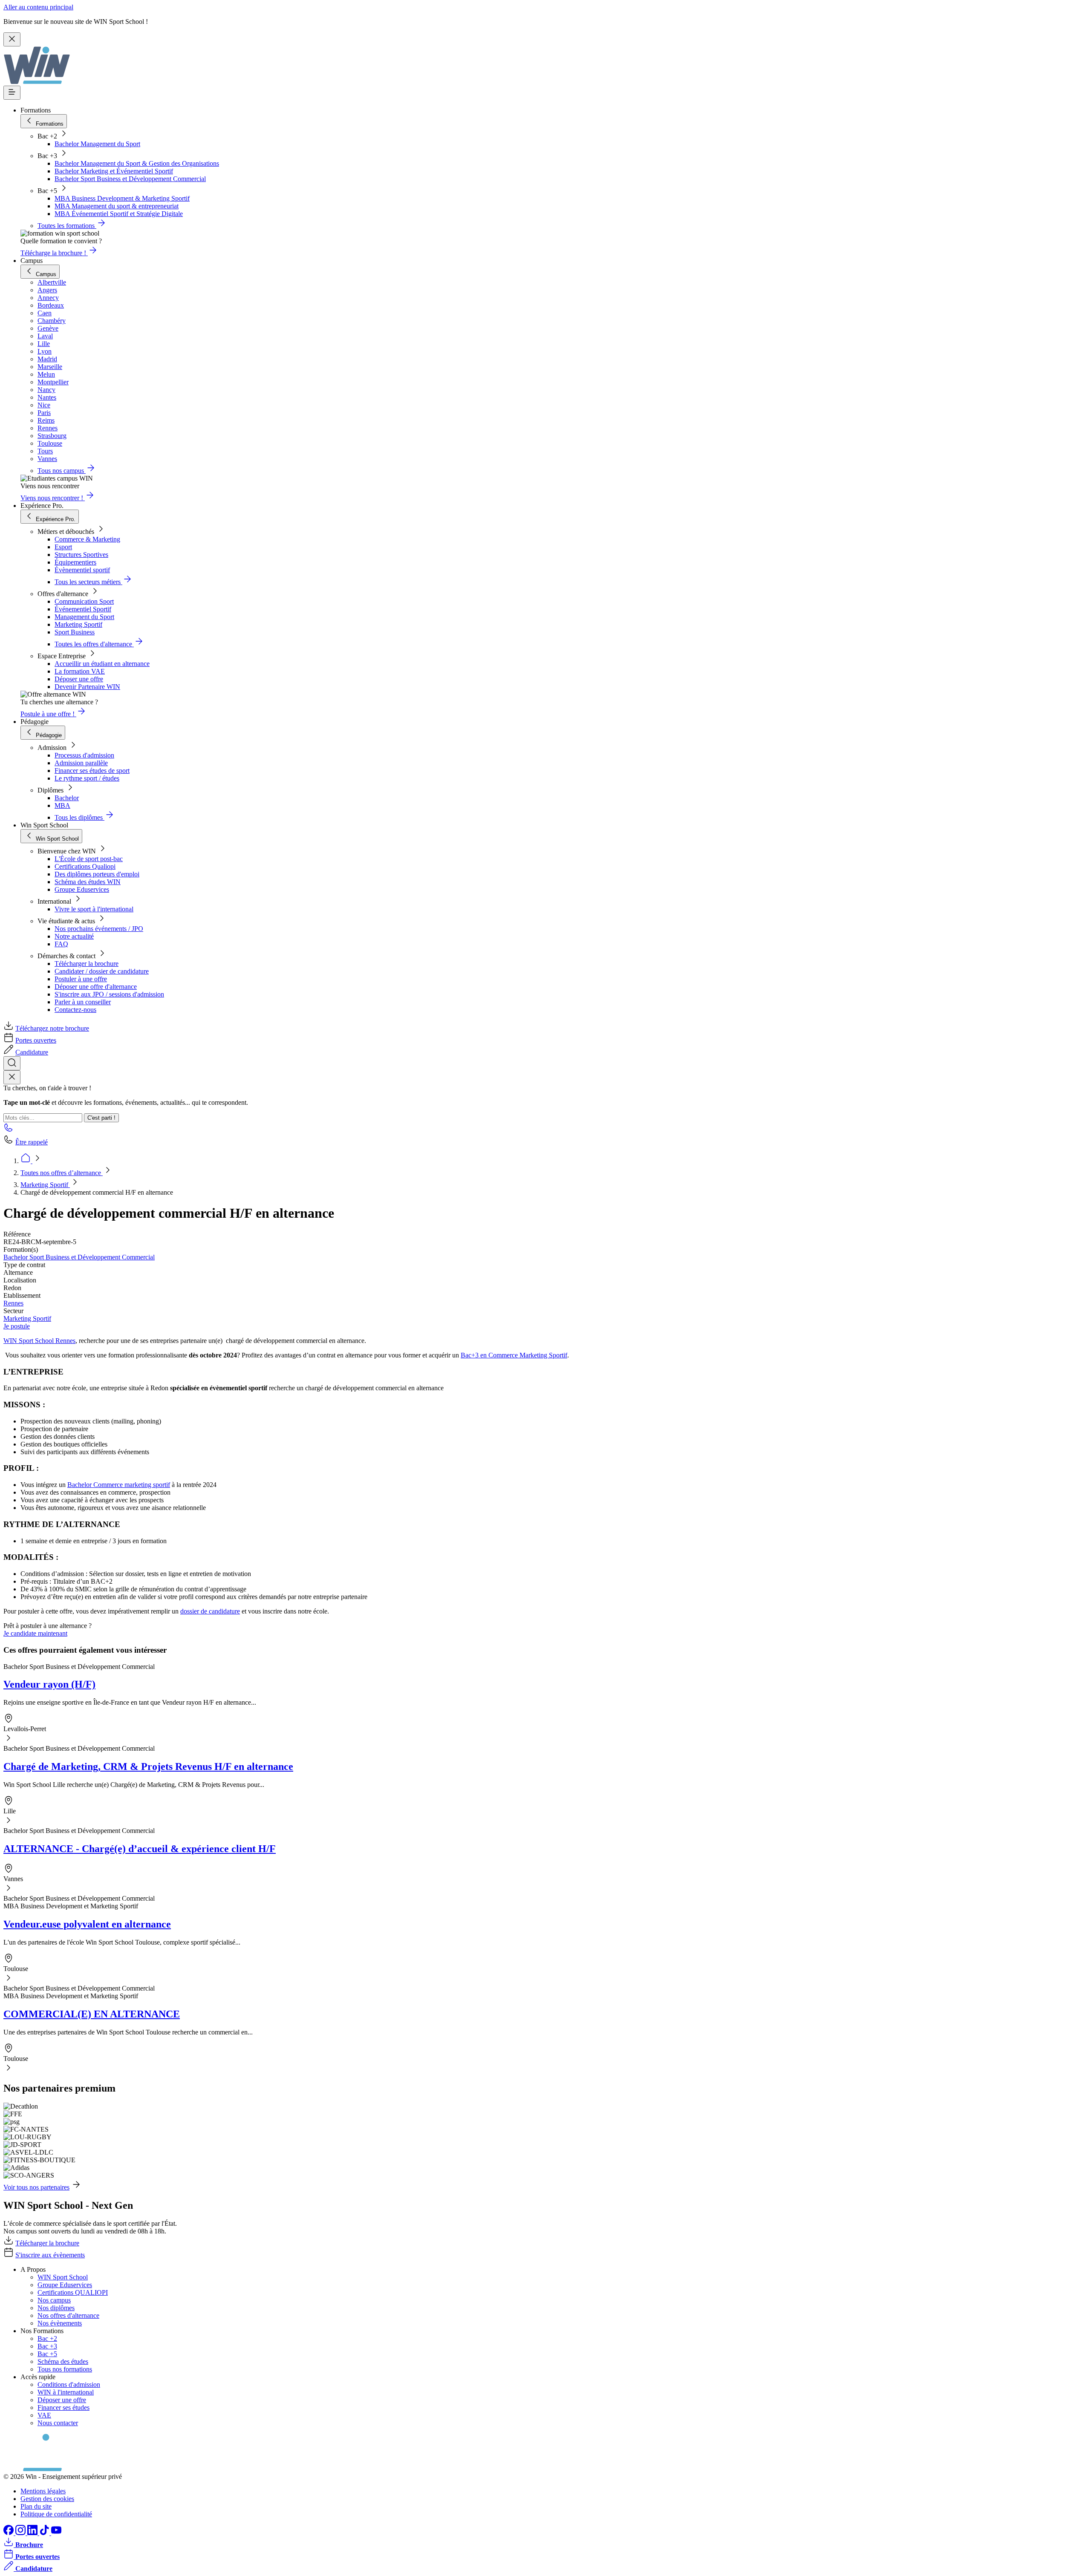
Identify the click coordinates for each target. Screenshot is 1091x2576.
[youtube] (56, 2533)
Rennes (13, 1303)
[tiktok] (45, 2533)
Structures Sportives (81, 555)
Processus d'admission (84, 755)
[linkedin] (33, 2533)
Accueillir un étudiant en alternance (102, 664)
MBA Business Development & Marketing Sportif (122, 198)
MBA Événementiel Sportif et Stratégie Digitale (119, 214)
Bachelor (67, 798)
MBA (62, 805)
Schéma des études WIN (88, 882)
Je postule (17, 1326)
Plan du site (36, 2506)
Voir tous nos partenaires (36, 2187)
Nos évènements (60, 2323)
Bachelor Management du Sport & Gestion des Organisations (137, 163)
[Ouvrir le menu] (12, 93)
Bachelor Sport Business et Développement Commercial (130, 179)
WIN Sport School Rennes (39, 1341)
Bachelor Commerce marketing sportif (119, 1485)
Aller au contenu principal (38, 7)
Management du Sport (84, 617)
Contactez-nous (75, 1010)
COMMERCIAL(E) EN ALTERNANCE (92, 2014)
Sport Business (75, 632)
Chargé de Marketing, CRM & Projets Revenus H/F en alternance (148, 1766)
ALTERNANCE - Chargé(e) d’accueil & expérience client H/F (140, 1849)
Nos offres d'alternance (68, 2315)
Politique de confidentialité (56, 2514)
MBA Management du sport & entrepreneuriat (117, 206)
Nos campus (54, 2300)
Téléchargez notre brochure (52, 1028)
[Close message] (12, 39)
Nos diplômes (56, 2308)
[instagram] (21, 2533)
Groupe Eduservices (82, 889)
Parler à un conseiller (83, 1002)
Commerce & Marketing (87, 539)
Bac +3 (47, 2346)
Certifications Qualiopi (85, 866)
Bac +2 (47, 2338)
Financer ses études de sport (92, 771)
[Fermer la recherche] (12, 1077)
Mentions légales (43, 2491)
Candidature (32, 1052)
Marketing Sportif (78, 624)
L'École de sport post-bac (89, 859)
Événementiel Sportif (83, 609)
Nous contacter (58, 2423)
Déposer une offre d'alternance (96, 987)
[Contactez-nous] (9, 1130)
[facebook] (9, 2533)
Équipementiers (75, 562)
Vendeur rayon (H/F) (49, 1684)
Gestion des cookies (47, 2499)
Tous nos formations (65, 2369)
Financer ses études (63, 2407)
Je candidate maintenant (35, 1633)
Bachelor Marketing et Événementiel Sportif (114, 171)
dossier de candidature (210, 1611)
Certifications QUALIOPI (73, 2292)
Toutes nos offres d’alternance (62, 1173)
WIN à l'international (66, 2392)
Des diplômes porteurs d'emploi (97, 874)
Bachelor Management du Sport (97, 144)
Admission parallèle (81, 763)
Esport (63, 547)
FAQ (61, 944)
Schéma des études (63, 2361)
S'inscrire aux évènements (50, 2255)
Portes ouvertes (36, 1040)
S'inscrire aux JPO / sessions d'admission (109, 994)
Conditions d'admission (69, 2384)
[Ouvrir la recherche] (12, 1063)
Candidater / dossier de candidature (102, 971)
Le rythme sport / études (87, 778)
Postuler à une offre (81, 979)
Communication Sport (84, 601)
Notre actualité (74, 936)
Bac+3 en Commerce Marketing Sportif (514, 1355)
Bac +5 (47, 2354)
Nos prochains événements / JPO (99, 929)
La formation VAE (80, 671)
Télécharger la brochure (87, 964)
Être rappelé (32, 1142)
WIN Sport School (63, 2277)
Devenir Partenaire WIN (87, 687)
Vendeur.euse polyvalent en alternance (87, 1924)
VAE (44, 2415)
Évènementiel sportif (82, 570)
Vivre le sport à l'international (94, 909)
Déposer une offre (79, 679)
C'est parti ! (101, 1118)
